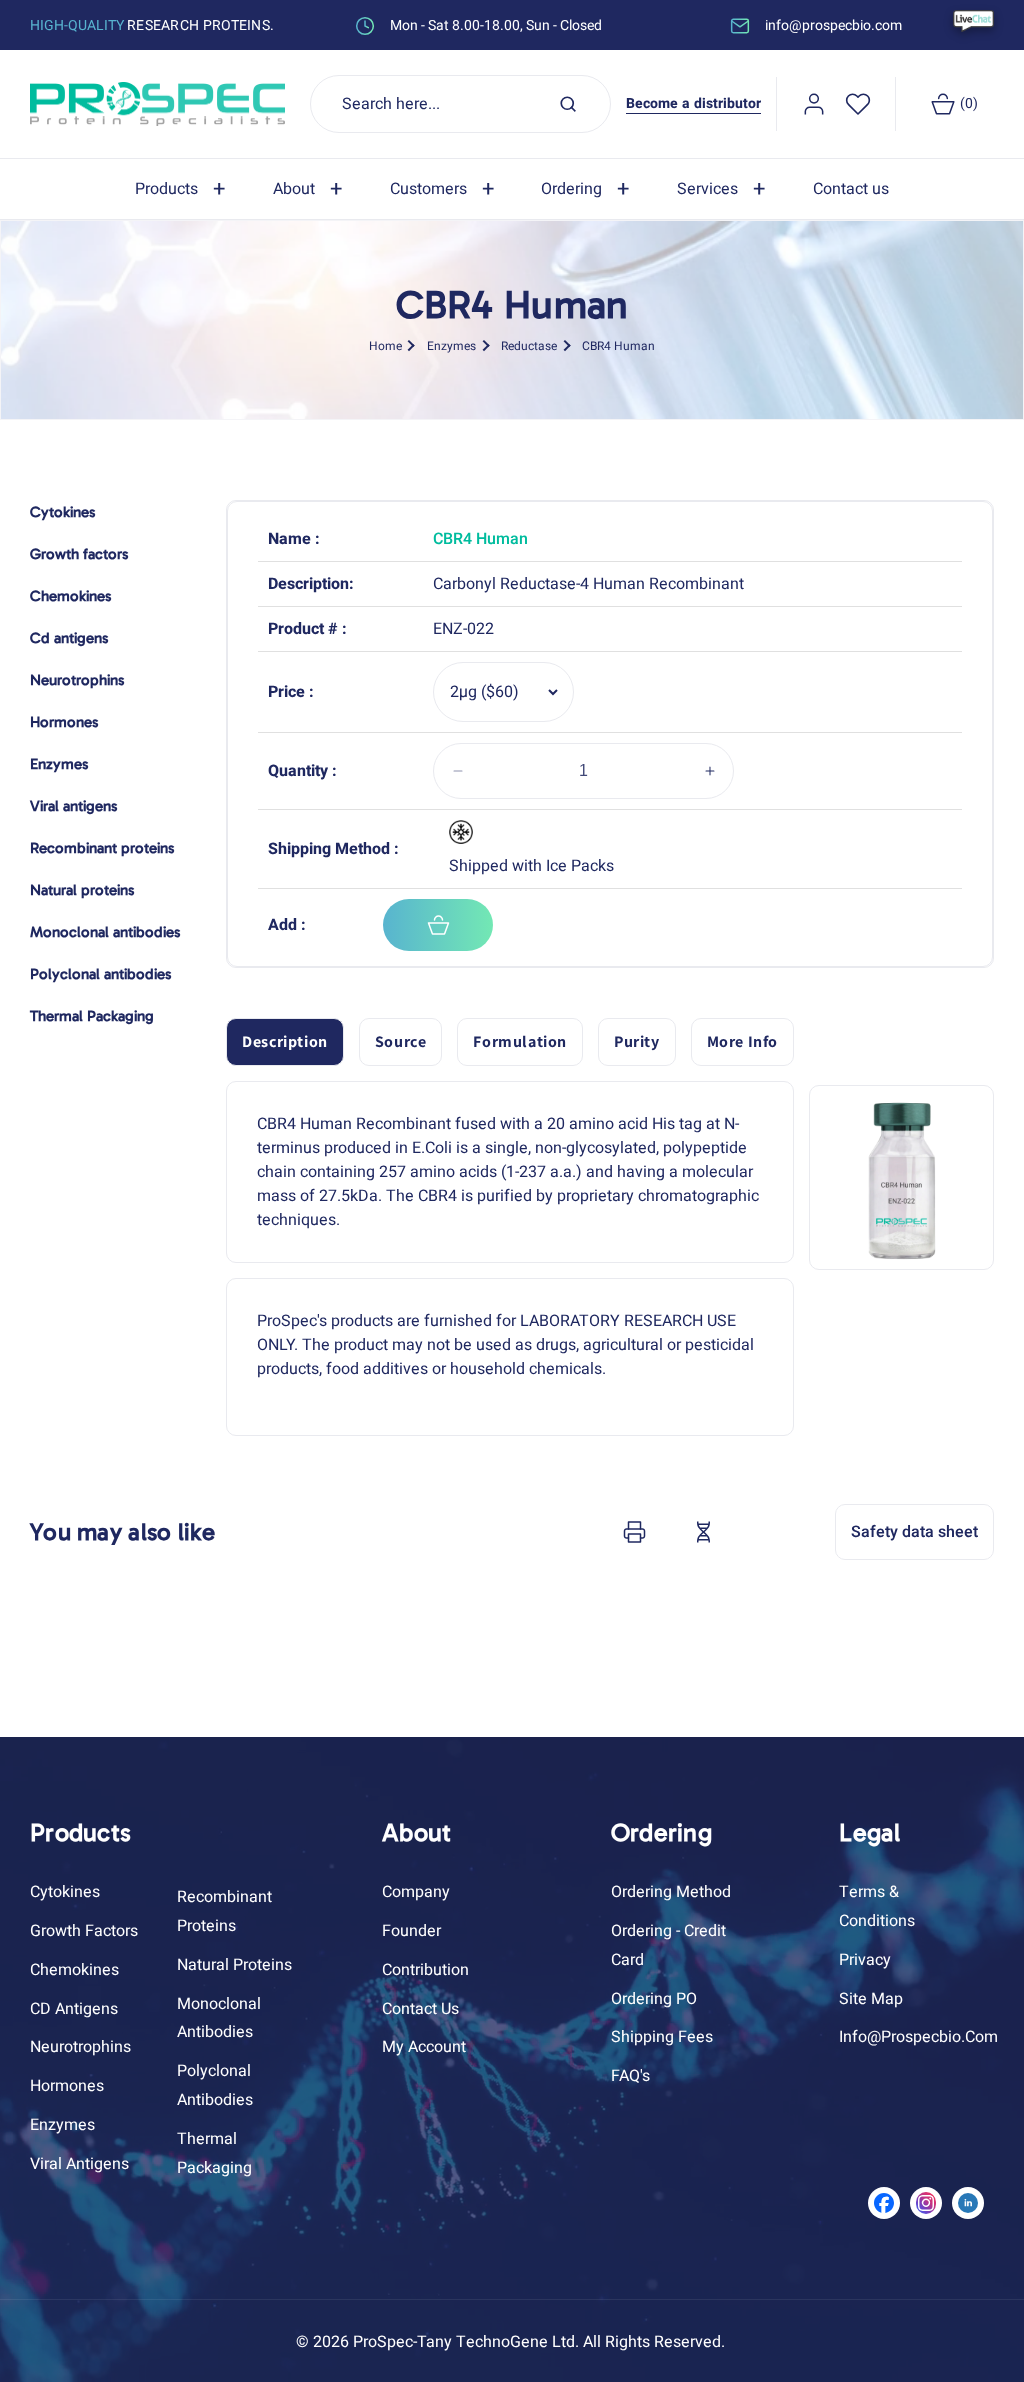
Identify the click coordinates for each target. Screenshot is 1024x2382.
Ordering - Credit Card (668, 1945)
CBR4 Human (618, 346)
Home (385, 346)
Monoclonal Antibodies (219, 2018)
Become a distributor (693, 103)
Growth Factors (84, 1931)
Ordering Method (671, 1892)
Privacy (865, 1960)
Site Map (871, 1999)
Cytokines (65, 1892)
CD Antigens (74, 2009)
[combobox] (461, 104)
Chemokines (74, 1970)
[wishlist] (858, 104)
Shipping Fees (662, 2037)
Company (416, 1892)
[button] (184, 189)
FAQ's (630, 2076)
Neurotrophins (80, 2047)
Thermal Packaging (214, 2153)
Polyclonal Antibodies (215, 2085)
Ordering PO (654, 1999)
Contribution (425, 1970)
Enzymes (451, 346)
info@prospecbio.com (918, 2037)
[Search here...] (568, 104)
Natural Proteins (234, 1965)
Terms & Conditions (877, 1906)
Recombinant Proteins (224, 1911)
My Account (424, 2047)
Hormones (67, 2086)
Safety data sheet (914, 1532)
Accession (753, 1532)
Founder (411, 1931)
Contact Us (420, 2009)
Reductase (529, 346)
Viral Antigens (79, 2164)
